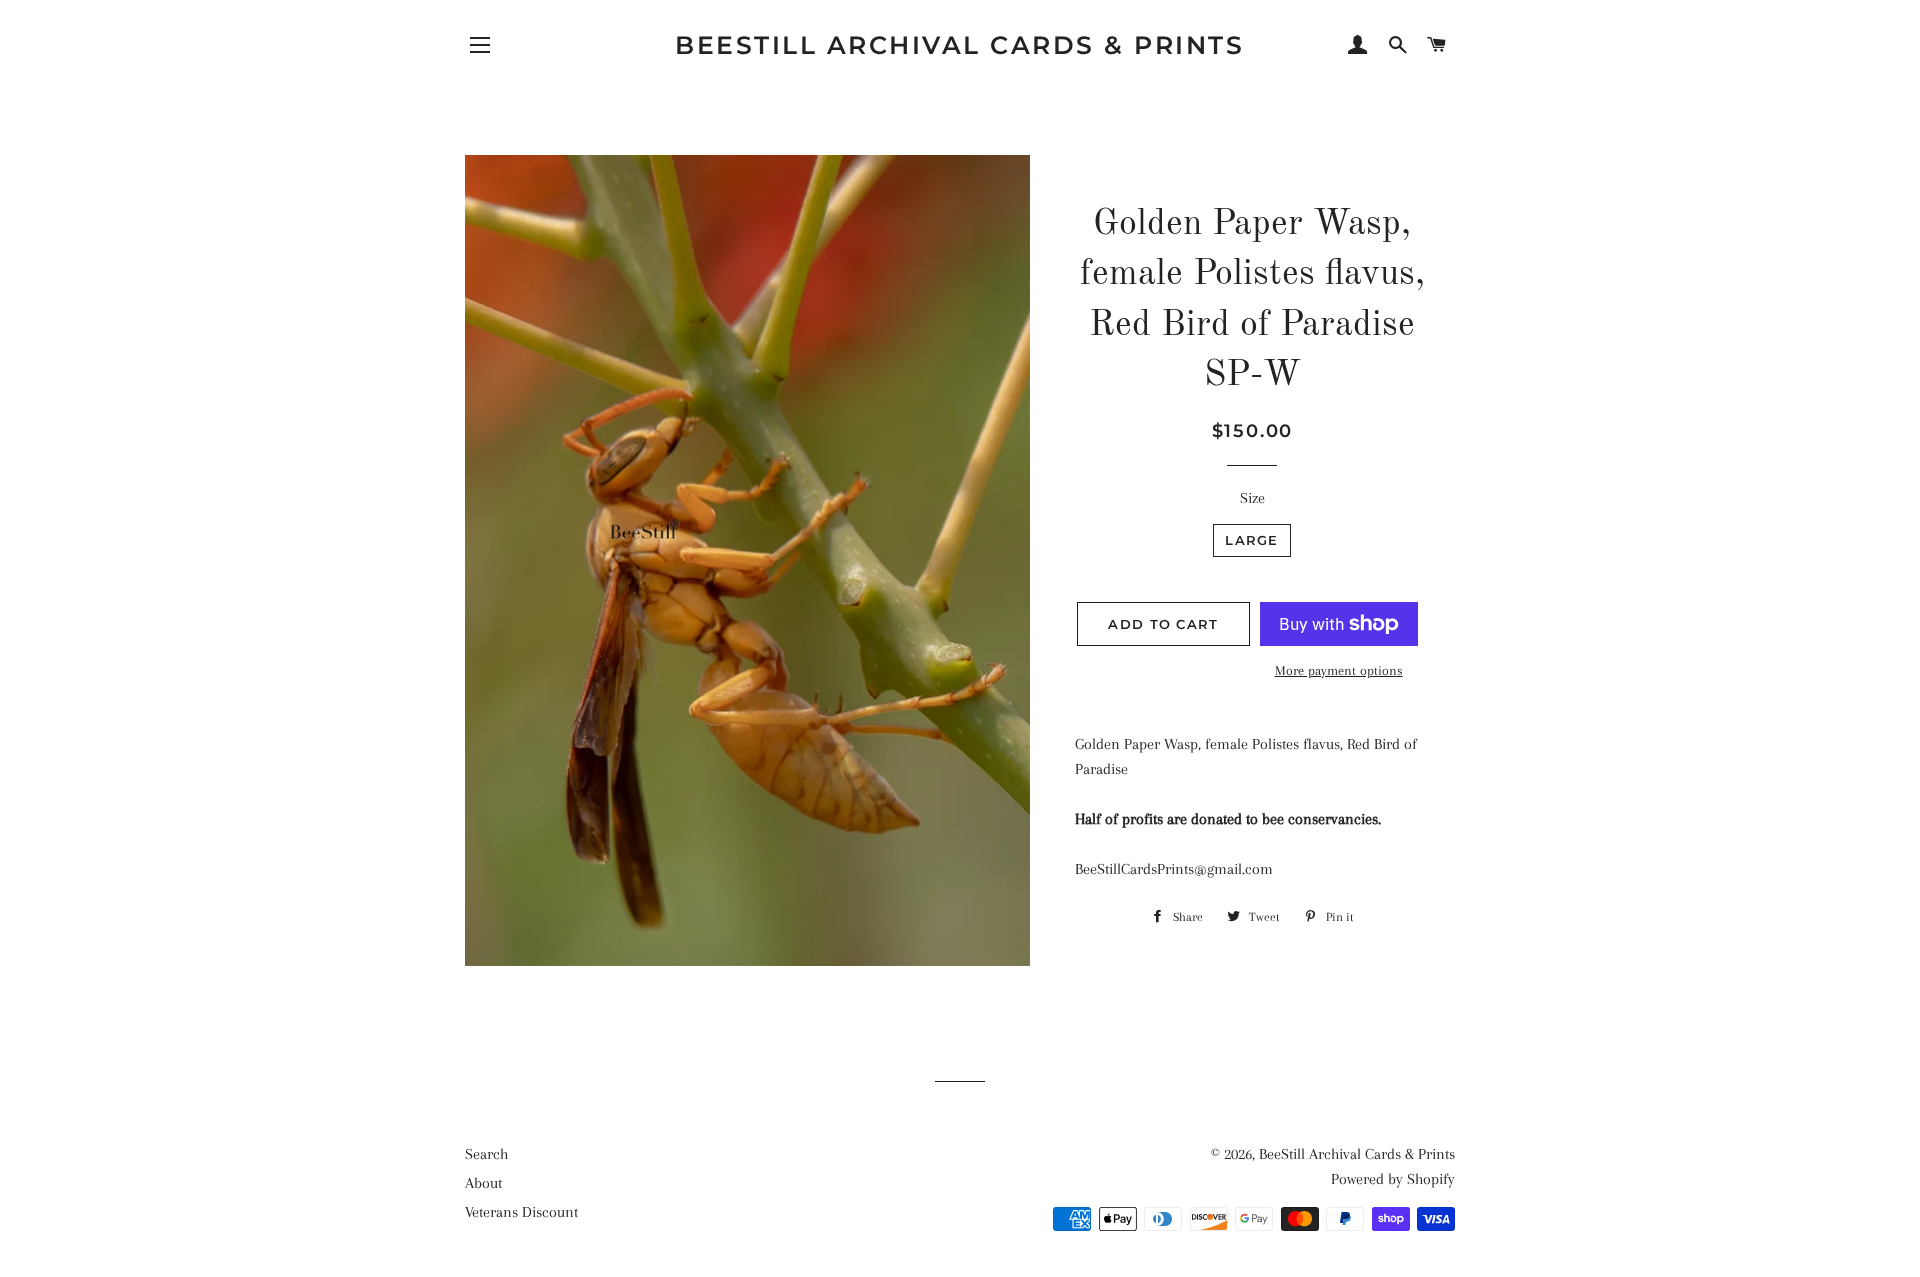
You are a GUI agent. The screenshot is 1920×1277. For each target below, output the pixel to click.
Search (486, 1154)
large (1252, 540)
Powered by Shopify (1393, 1179)
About (483, 1183)
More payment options (1339, 670)
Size (1252, 498)
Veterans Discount (521, 1212)
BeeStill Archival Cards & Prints (959, 45)
